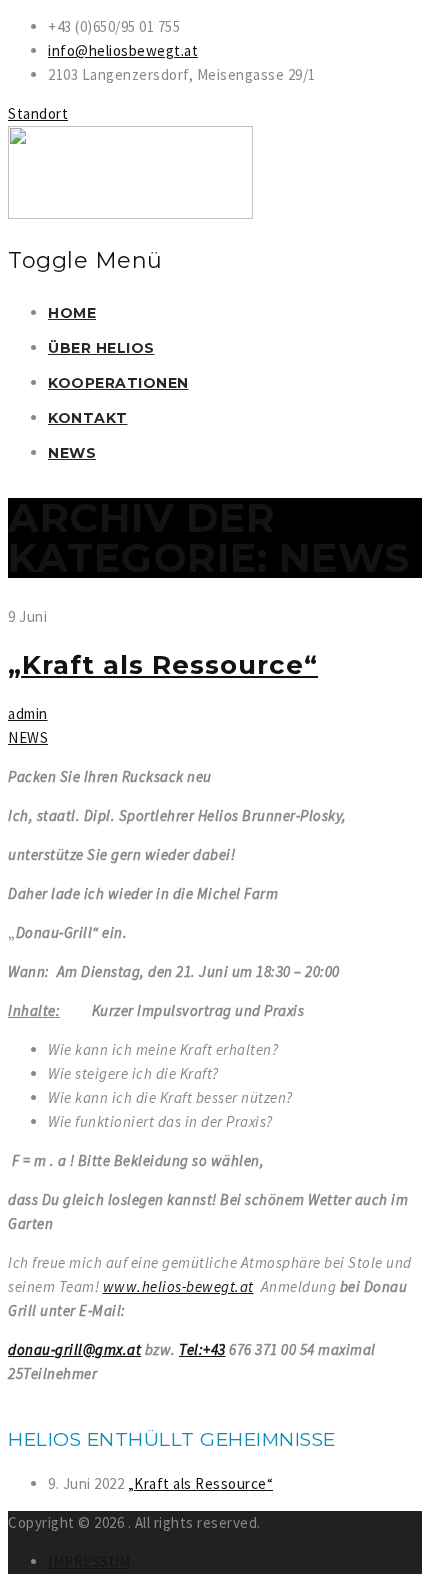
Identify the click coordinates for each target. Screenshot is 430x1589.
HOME (72, 313)
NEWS (28, 737)
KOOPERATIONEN (118, 383)
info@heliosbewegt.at (123, 50)
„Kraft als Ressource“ (163, 665)
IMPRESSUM (89, 1561)
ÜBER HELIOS (101, 348)
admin (28, 713)
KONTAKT (88, 418)
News (72, 453)
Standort (38, 113)
